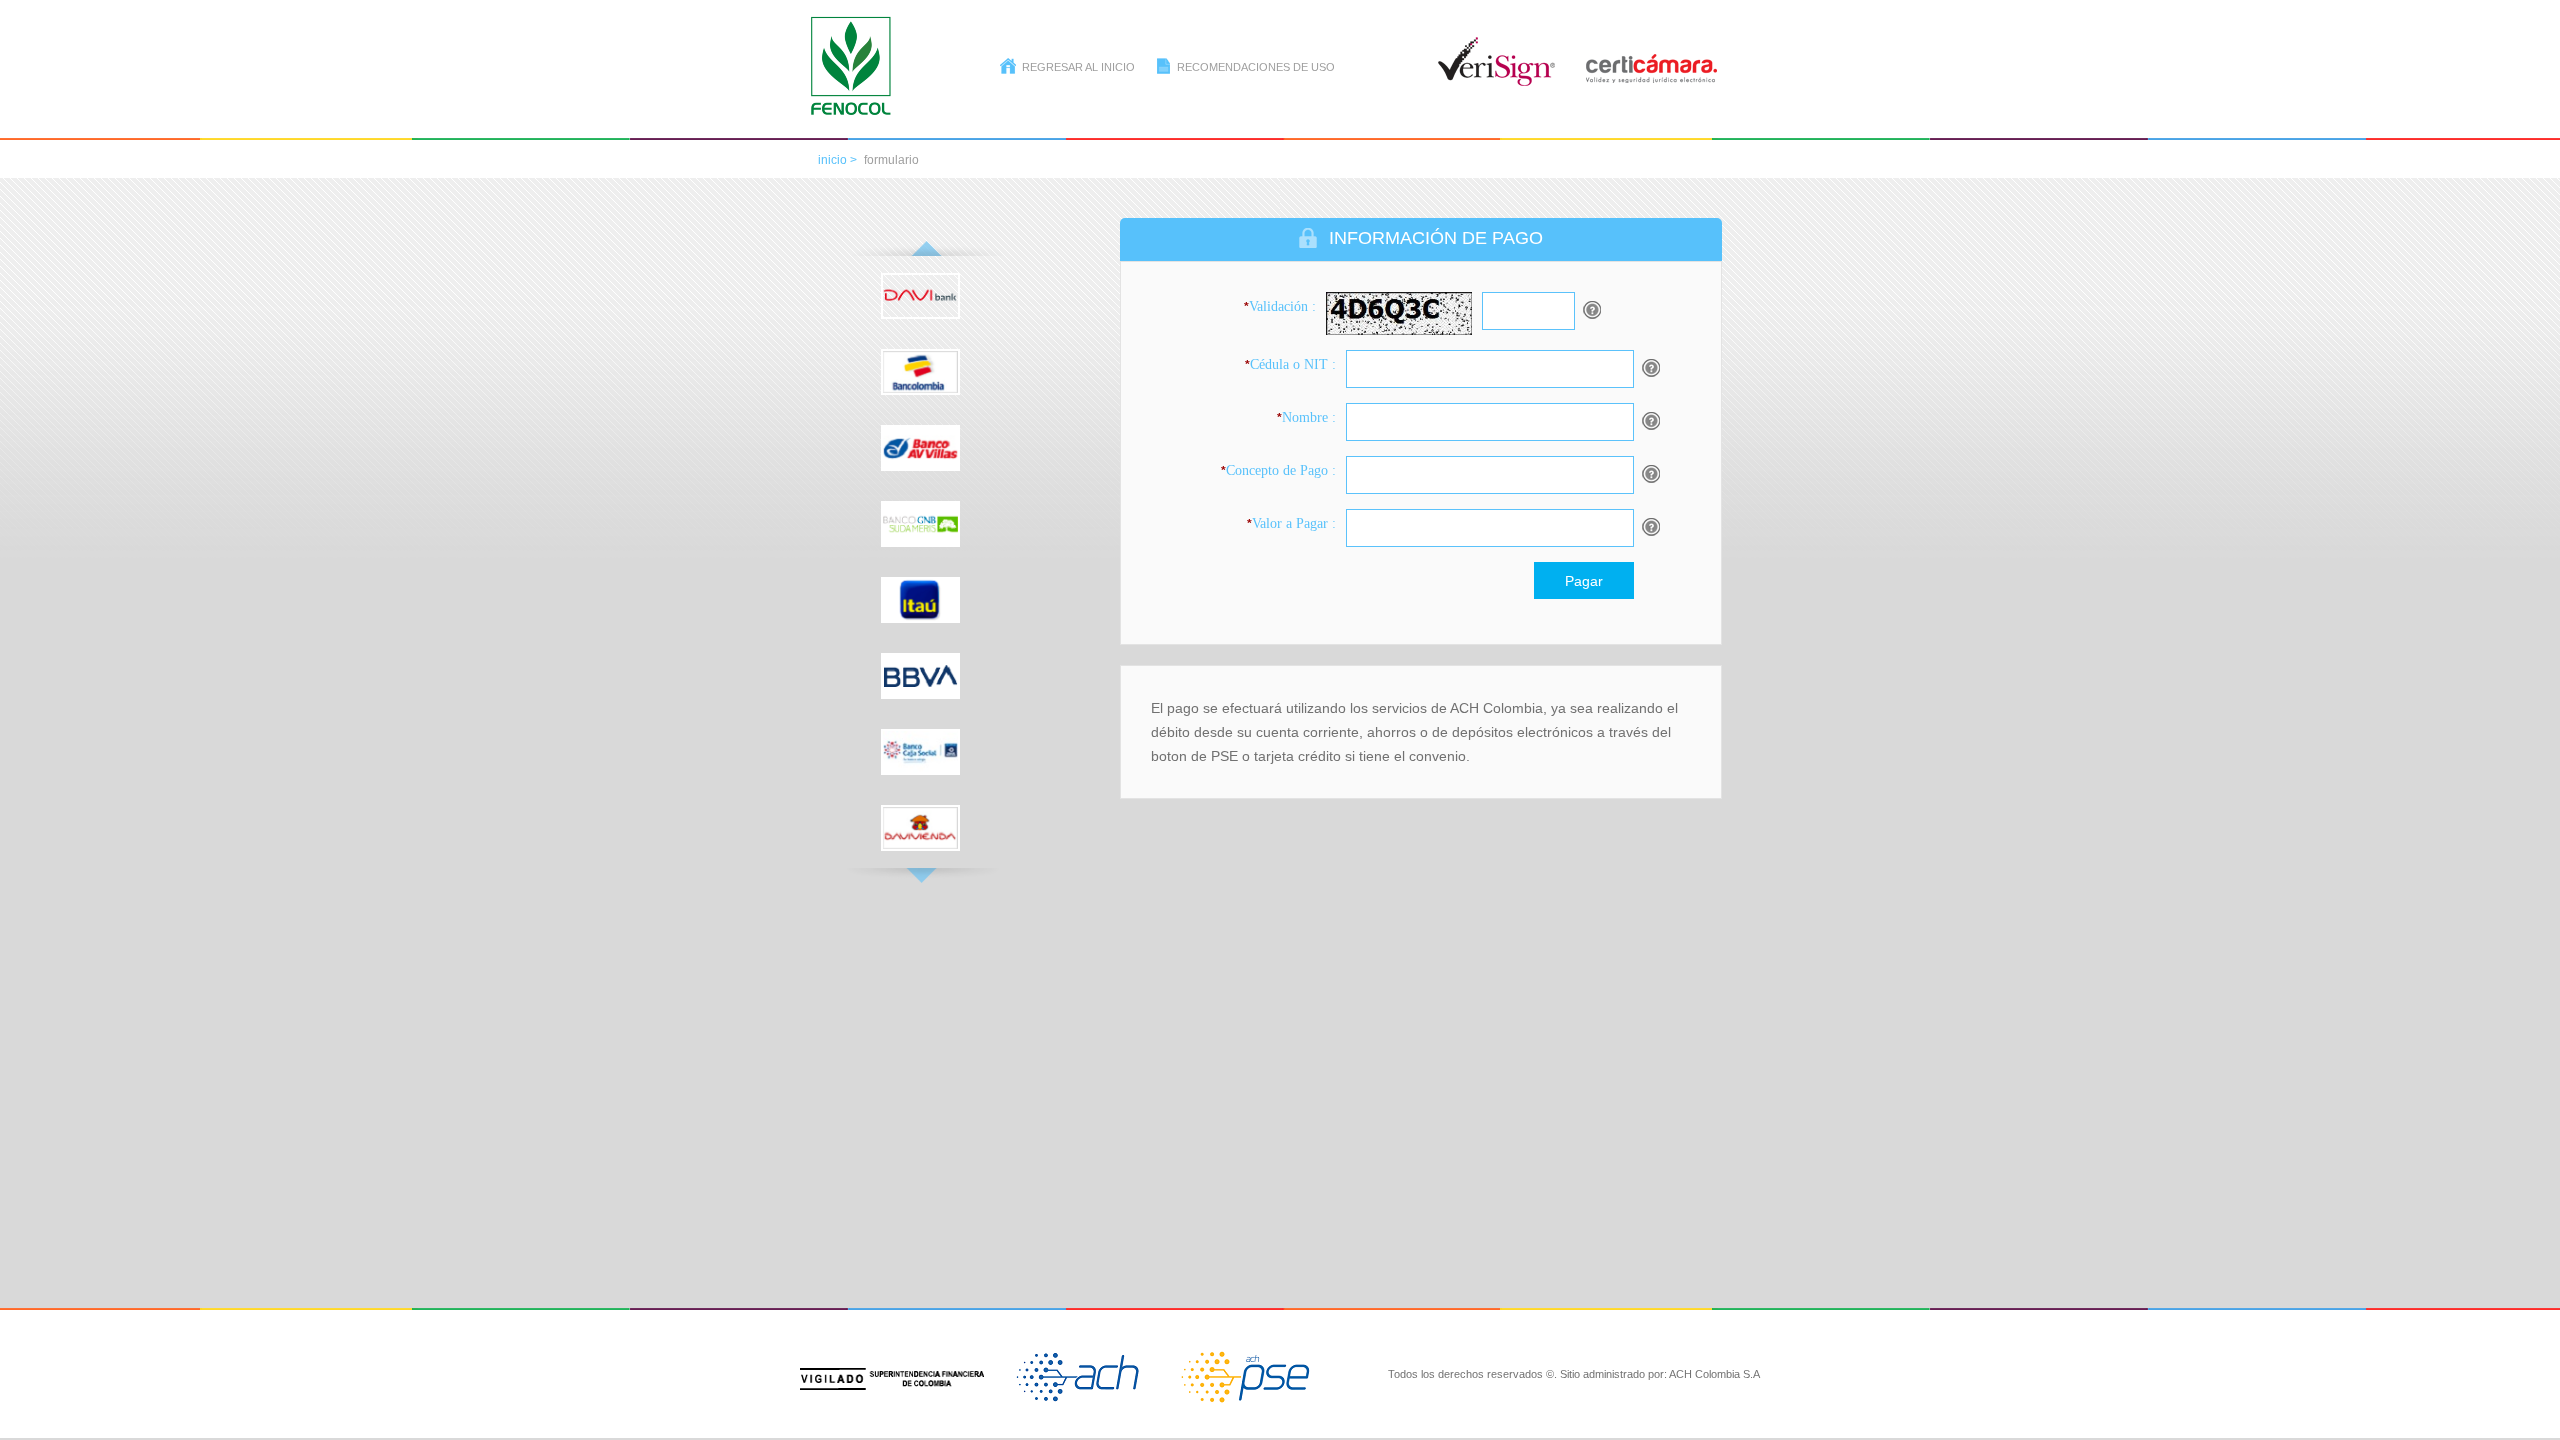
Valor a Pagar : (1291, 523)
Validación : (1280, 306)
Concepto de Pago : (1278, 470)
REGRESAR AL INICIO (1078, 67)
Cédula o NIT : (1290, 364)
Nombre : (1306, 417)
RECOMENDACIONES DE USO (1256, 67)
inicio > (837, 160)
